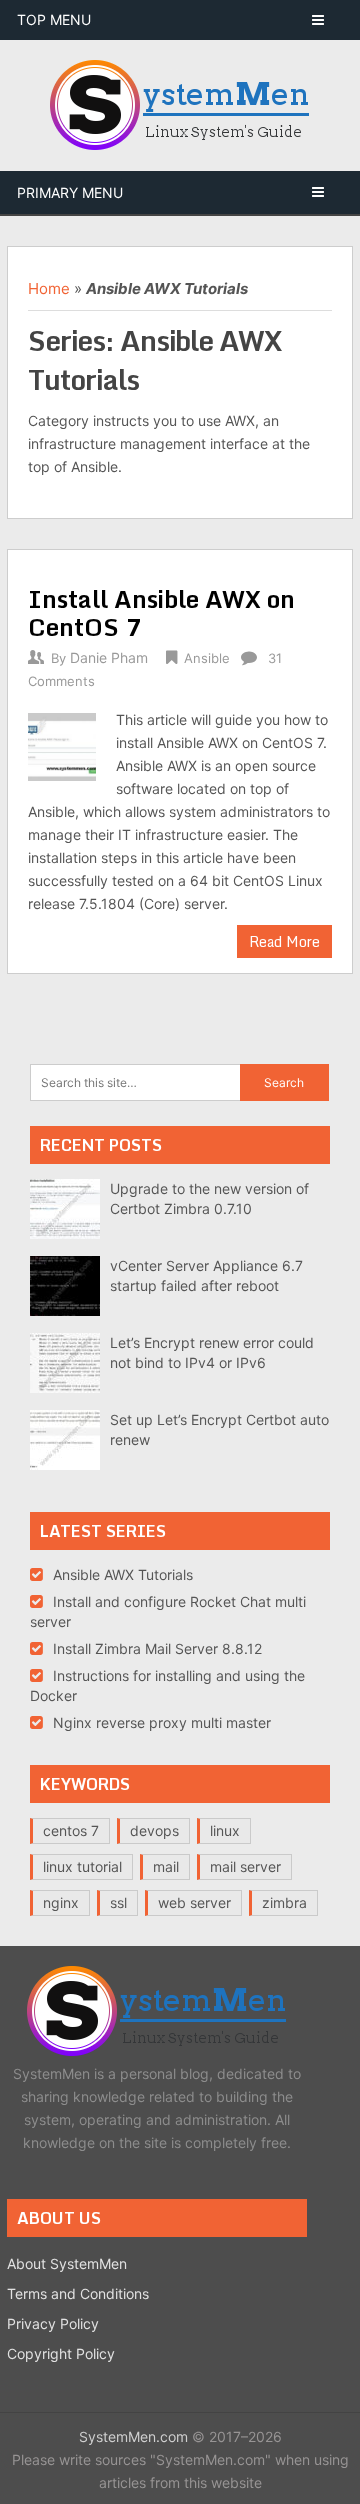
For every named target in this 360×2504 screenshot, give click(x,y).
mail (166, 1866)
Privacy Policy (53, 2323)
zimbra (284, 1902)
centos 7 (71, 1830)
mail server (245, 1866)
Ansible (207, 658)
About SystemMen (67, 2263)
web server (194, 1902)
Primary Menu (70, 192)
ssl (118, 1902)
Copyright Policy (61, 2353)
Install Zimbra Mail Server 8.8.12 (157, 1648)
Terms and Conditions (78, 2293)
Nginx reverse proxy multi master (162, 1722)
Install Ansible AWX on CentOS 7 (161, 612)
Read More (284, 941)
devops (154, 1830)
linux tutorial (82, 1866)
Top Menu (54, 19)
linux (225, 1830)
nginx (61, 1902)
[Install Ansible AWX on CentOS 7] (61, 744)
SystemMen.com (133, 2436)
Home (49, 288)
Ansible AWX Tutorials (123, 1574)
